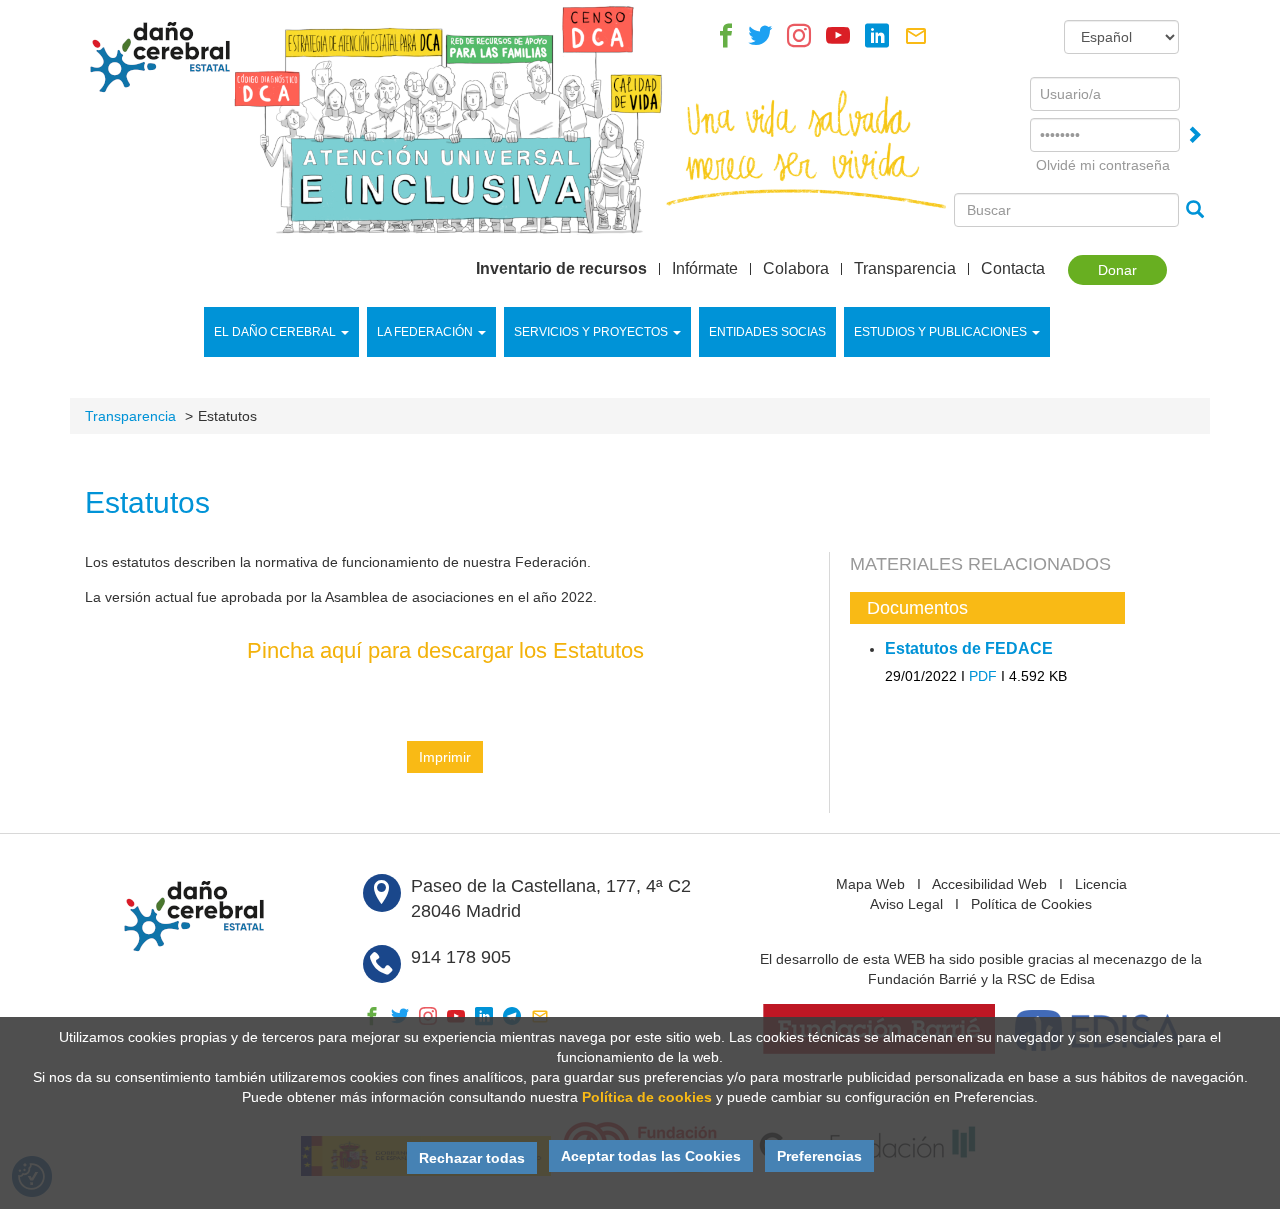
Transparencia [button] (905, 269)
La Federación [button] (425, 332)
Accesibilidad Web (989, 884)
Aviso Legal (906, 904)
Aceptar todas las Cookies (651, 1156)
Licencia (1101, 884)
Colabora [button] (796, 269)
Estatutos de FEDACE (969, 648)
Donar (1117, 270)
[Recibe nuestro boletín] (916, 41)
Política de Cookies (1031, 904)
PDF (983, 676)
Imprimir (445, 757)
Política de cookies (647, 1097)
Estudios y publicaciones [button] (940, 332)
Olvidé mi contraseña (1103, 165)
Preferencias (819, 1156)
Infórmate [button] (705, 269)
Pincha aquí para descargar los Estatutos (445, 650)
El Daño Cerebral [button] (275, 332)
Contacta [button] (1013, 269)
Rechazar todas (472, 1158)
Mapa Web (870, 884)
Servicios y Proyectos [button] (591, 332)
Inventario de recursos (561, 269)
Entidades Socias (767, 332)
